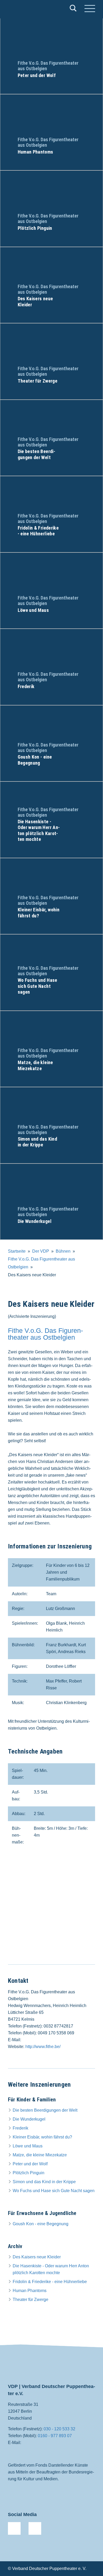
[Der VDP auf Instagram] (35, 2528)
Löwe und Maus (28, 2146)
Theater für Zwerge (31, 2300)
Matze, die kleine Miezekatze (40, 2155)
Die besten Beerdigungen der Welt (45, 2110)
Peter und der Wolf (30, 2164)
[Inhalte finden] (73, 9)
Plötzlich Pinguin (29, 2173)
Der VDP (41, 1251)
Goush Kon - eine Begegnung (41, 2224)
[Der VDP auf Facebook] (14, 2528)
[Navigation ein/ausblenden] (90, 9)
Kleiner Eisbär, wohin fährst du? (42, 2137)
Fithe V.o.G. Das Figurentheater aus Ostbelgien (45, 1334)
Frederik (20, 2128)
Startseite (17, 1251)
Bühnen (63, 1251)
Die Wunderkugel (29, 2119)
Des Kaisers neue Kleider (37, 2257)
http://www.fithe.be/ (43, 2047)
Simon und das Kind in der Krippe (44, 2182)
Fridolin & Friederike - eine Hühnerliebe (50, 2282)
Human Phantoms (30, 2291)
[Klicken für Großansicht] (51, 1911)
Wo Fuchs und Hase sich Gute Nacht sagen (54, 2191)
